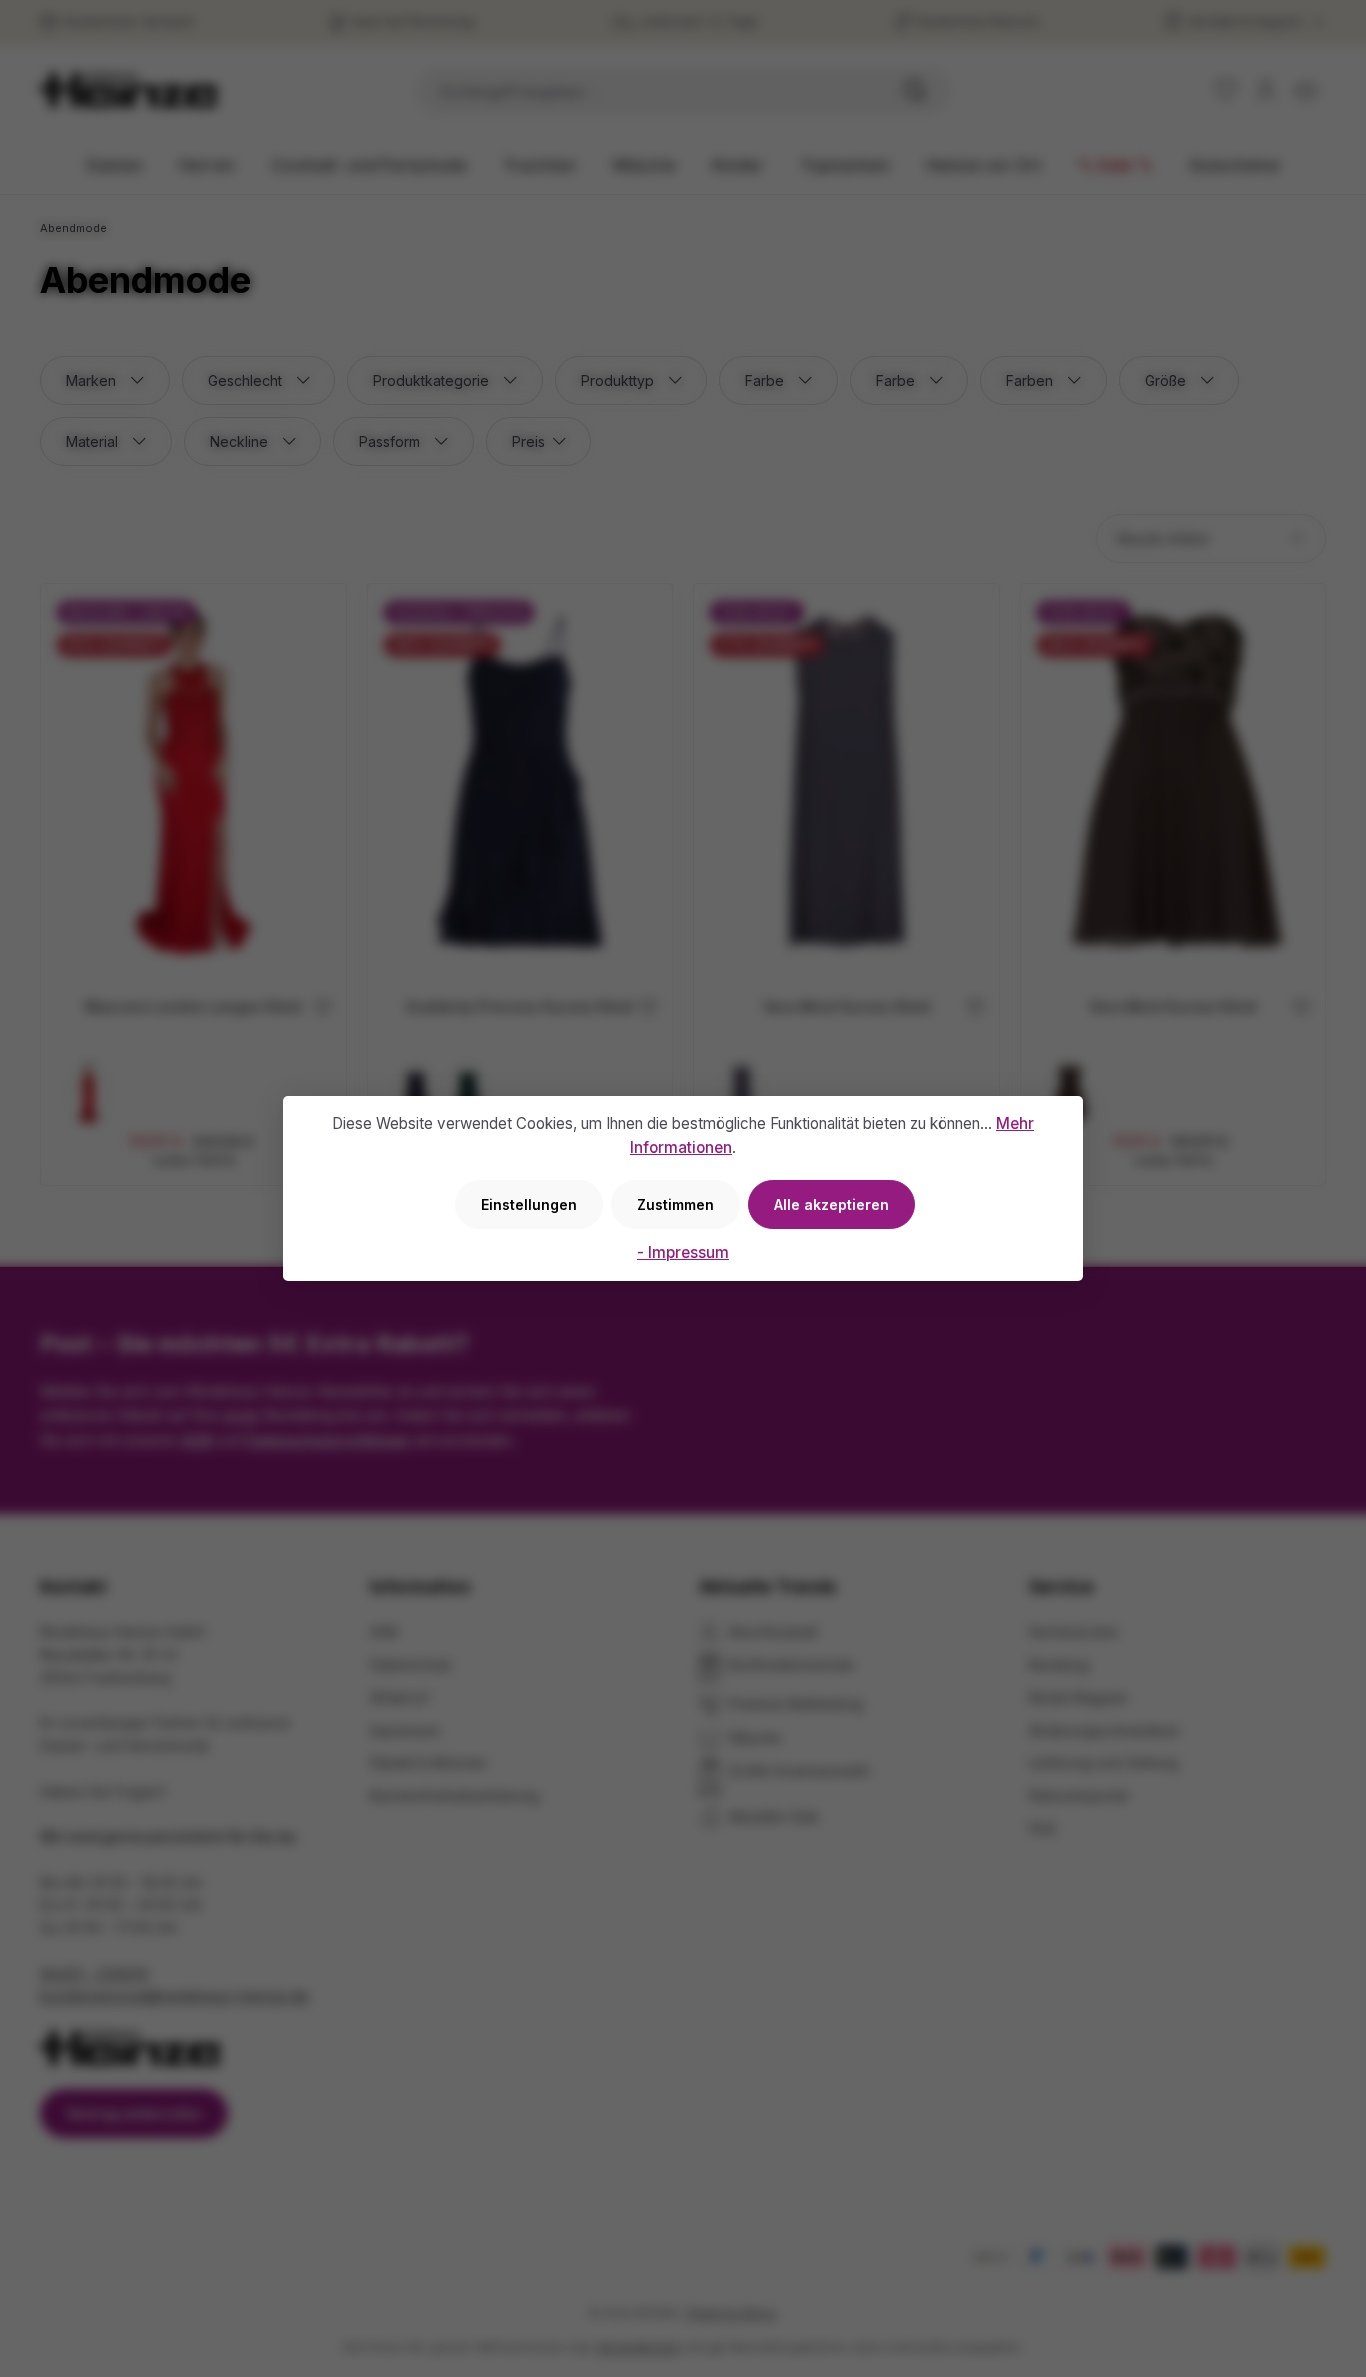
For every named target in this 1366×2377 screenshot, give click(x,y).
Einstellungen (529, 1204)
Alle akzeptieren (831, 1204)
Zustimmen (675, 1204)
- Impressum (683, 1252)
